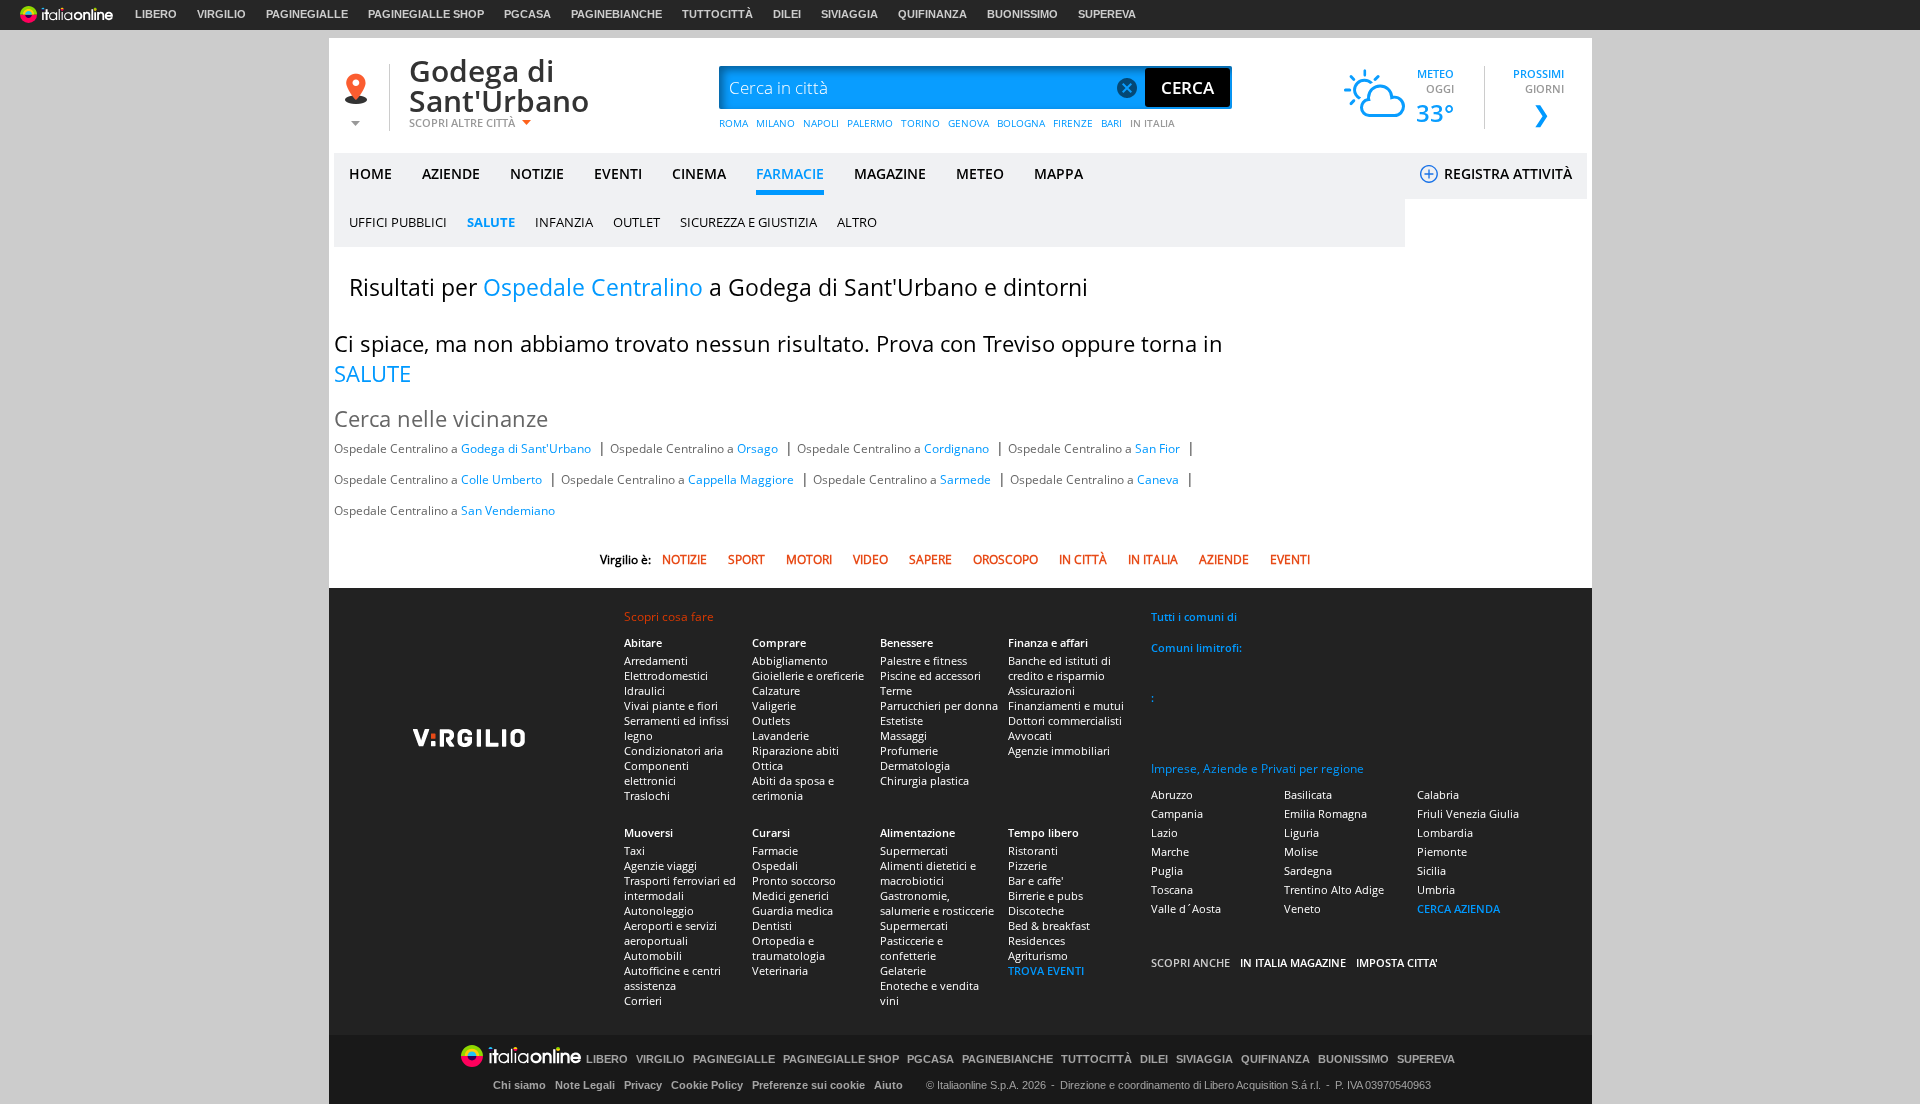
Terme (896, 690)
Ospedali (775, 865)
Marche (1170, 851)
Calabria (1438, 794)
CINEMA (699, 173)
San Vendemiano (508, 510)
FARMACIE (790, 173)
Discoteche (1036, 910)
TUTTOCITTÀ (717, 14)
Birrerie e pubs (1045, 895)
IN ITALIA (1152, 123)
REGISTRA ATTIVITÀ (1506, 173)
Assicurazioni (1041, 690)
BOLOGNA (1021, 123)
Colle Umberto (503, 479)
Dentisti (772, 925)
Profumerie (909, 750)
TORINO (920, 123)
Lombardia (1445, 832)
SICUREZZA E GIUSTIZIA (748, 222)
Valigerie (774, 705)
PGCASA (527, 14)
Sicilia (1431, 870)
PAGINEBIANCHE (616, 14)
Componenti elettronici (656, 773)
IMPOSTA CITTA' (1397, 962)
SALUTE (491, 222)
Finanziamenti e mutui (1066, 705)
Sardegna (1308, 870)
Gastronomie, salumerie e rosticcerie (937, 903)
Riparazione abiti (795, 750)
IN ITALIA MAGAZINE (1293, 962)
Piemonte (1442, 851)
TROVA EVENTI (1046, 970)
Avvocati (1030, 735)
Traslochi (647, 795)
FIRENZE (1073, 123)
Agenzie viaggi (660, 865)
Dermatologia (915, 765)
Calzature (776, 690)
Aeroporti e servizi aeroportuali (670, 933)
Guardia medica (792, 910)
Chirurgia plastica (924, 780)
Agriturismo (1038, 955)
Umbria (1436, 889)
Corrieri (643, 1000)
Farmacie (775, 850)
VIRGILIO (221, 14)
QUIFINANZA (932, 14)
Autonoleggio (659, 910)
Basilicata (1308, 794)
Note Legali (585, 1085)
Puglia (1167, 870)
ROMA (733, 123)
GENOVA (968, 123)
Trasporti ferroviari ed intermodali (680, 888)
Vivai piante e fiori (671, 705)
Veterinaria (780, 970)
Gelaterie (903, 970)
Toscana (1172, 889)
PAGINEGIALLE (307, 14)
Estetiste (901, 720)
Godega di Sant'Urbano (499, 85)
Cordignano (958, 448)
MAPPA (1058, 173)
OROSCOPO (1005, 559)
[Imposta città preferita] (359, 88)
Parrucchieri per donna (939, 705)
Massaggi (903, 735)
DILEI (787, 14)
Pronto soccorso (794, 880)
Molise (1301, 851)
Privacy (643, 1085)
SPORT (746, 559)
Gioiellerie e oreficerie (808, 675)
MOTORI (809, 559)
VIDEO (870, 559)
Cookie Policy (707, 1085)
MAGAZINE (890, 173)
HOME (370, 173)
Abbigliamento (790, 660)
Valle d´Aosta (1186, 908)
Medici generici (790, 895)
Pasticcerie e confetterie (911, 948)
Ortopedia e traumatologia (788, 948)
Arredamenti (656, 660)
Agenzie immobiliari (1059, 750)
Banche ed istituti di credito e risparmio (1059, 668)
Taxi (634, 850)
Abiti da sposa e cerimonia (793, 788)
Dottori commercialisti (1065, 720)
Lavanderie (780, 735)
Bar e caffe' (1035, 880)
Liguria (1301, 832)
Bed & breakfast (1049, 925)
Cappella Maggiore (742, 479)
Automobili (653, 955)
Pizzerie (1027, 865)
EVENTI (618, 173)
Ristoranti (1033, 850)
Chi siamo (519, 1085)
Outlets (771, 720)
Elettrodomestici (666, 675)
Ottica (767, 765)
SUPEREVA (1107, 14)
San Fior (1159, 448)
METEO (980, 173)
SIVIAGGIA (849, 14)
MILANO (775, 123)
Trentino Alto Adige (1334, 889)
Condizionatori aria (673, 750)
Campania (1177, 813)
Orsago (759, 448)
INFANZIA (564, 222)
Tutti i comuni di (1194, 616)
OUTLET (636, 222)
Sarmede (967, 479)
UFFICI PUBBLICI (398, 222)
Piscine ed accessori (930, 675)
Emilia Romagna (1325, 813)
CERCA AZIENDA (1458, 908)
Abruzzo (1172, 794)
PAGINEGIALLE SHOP (426, 14)
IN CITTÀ (1083, 559)
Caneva (1159, 479)
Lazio (1164, 832)
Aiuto (888, 1085)
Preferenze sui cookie (808, 1085)
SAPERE (930, 559)
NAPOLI (821, 123)
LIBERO (156, 14)
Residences (1036, 940)
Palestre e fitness (923, 660)
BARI (1111, 123)
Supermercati (914, 850)
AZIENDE (451, 173)
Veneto (1302, 908)
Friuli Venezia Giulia (1468, 813)
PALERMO (870, 123)
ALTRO (857, 222)
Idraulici (644, 690)
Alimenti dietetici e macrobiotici (928, 873)
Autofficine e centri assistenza (672, 978)
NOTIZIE (537, 173)
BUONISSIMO (1022, 14)
